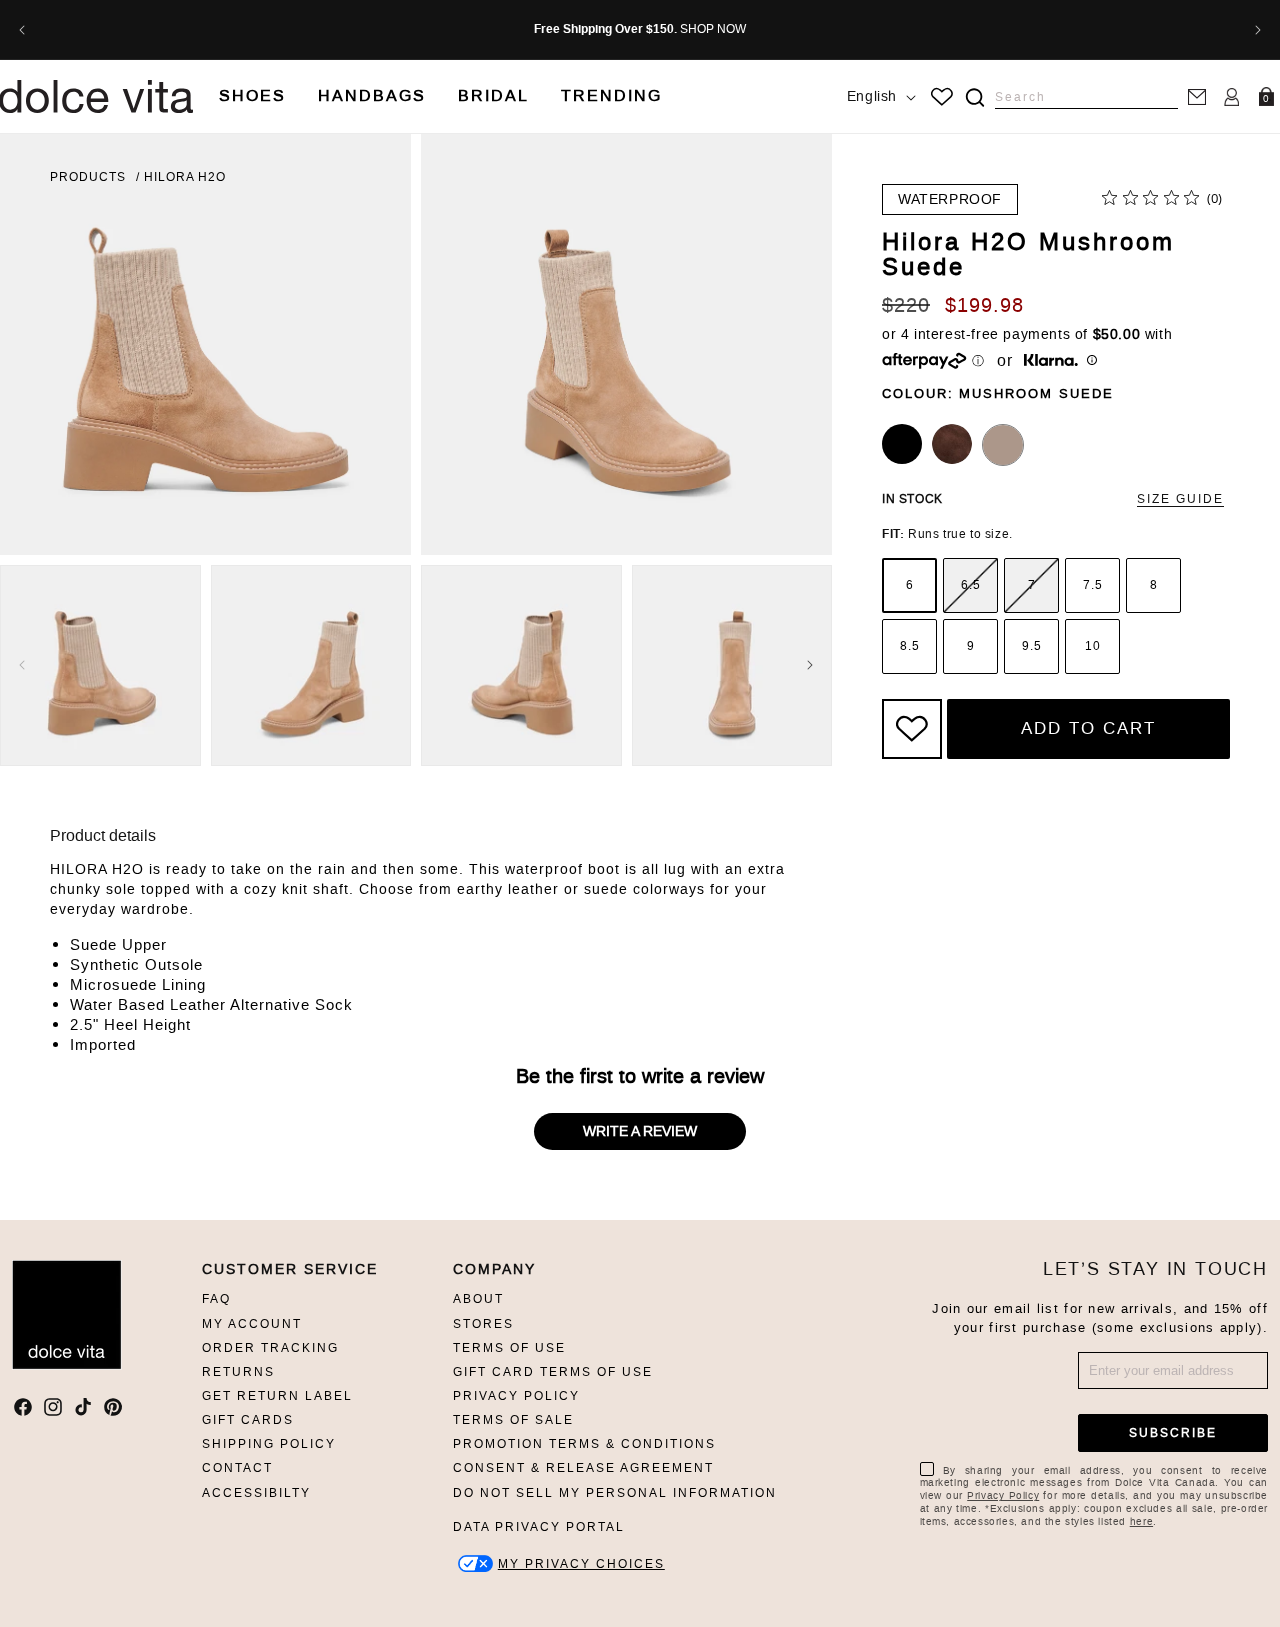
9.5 (1032, 646)
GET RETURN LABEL (277, 1396)
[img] (975, 97)
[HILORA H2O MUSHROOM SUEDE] (1003, 445)
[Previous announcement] (22, 30)
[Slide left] (22, 665)
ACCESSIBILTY (256, 1493)
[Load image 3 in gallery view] (521, 665)
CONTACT (237, 1468)
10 (1093, 646)
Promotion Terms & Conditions (584, 1444)
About (478, 1299)
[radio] (909, 585)
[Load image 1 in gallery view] (100, 665)
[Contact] (1196, 96)
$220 (906, 305)
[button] (252, 96)
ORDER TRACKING (270, 1348)
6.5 (971, 585)
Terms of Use (509, 1348)
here (1141, 1521)
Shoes (252, 95)
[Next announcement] (1258, 30)
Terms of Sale (513, 1420)
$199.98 (984, 305)
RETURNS (238, 1372)
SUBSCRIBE (1173, 1433)
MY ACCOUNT (252, 1324)
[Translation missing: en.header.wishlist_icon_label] (942, 97)
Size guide (1180, 499)
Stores (483, 1324)
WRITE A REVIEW (640, 1131)
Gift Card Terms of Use (553, 1372)
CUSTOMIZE (581, 1563)
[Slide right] (810, 665)
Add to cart (1088, 728)
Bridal (493, 95)
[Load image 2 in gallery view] (311, 665)
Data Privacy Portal (539, 1527)
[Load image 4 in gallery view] (732, 665)
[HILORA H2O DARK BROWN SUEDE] (952, 444)
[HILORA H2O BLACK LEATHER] (902, 444)
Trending (611, 95)
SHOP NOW (713, 29)
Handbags (372, 95)
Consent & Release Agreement (583, 1468)
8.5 (910, 646)
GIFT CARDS (248, 1420)
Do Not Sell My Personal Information (615, 1493)
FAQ (216, 1299)
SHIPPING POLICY (269, 1444)
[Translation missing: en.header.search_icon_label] (974, 97)
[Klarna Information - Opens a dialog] (1051, 361)
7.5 (1093, 585)
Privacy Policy (516, 1396)
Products (88, 177)
